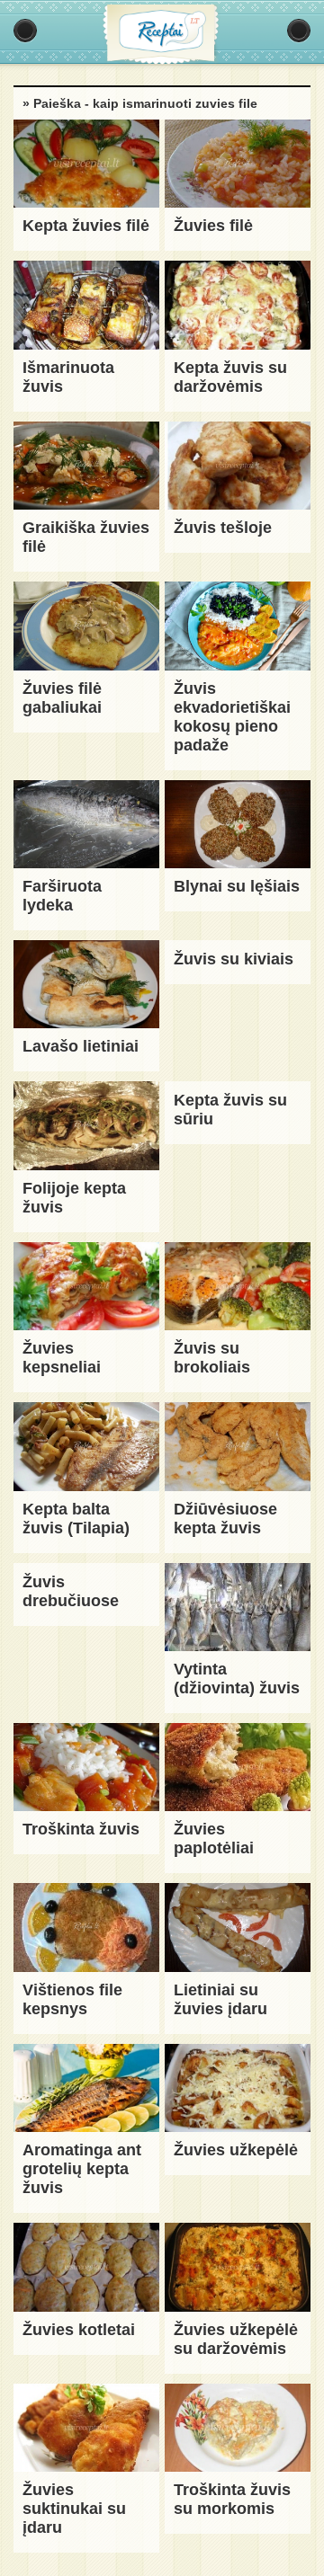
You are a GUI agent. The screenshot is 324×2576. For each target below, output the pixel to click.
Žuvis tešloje (223, 528)
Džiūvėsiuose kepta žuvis (225, 1519)
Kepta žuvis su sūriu (230, 1110)
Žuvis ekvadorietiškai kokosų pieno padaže (232, 717)
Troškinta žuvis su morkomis (232, 2499)
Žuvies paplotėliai (214, 1839)
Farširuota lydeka (62, 896)
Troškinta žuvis (81, 1829)
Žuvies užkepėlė (236, 2150)
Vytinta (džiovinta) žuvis (237, 1679)
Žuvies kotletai (79, 2330)
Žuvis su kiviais (234, 959)
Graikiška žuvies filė (86, 537)
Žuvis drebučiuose (71, 1591)
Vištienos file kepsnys (72, 1999)
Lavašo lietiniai (81, 1046)
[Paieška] (299, 31)
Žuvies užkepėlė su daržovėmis (236, 2339)
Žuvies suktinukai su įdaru (74, 2509)
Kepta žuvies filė (86, 226)
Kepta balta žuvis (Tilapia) (76, 1519)
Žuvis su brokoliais (212, 1358)
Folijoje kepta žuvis (74, 1198)
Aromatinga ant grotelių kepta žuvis (82, 2169)
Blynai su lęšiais (237, 886)
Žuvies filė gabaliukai (62, 698)
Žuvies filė (213, 226)
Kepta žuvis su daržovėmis (230, 377)
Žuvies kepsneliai (62, 1358)
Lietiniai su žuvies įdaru (220, 1999)
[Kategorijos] (25, 31)
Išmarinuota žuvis (68, 377)
